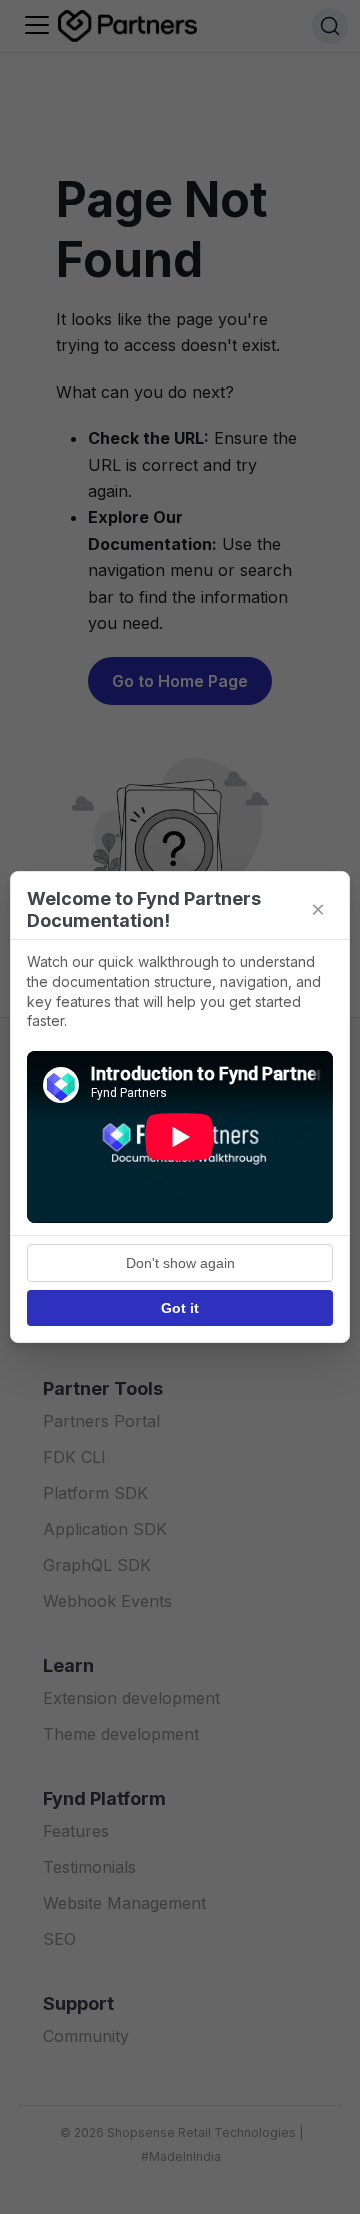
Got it (180, 1308)
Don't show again (180, 1263)
